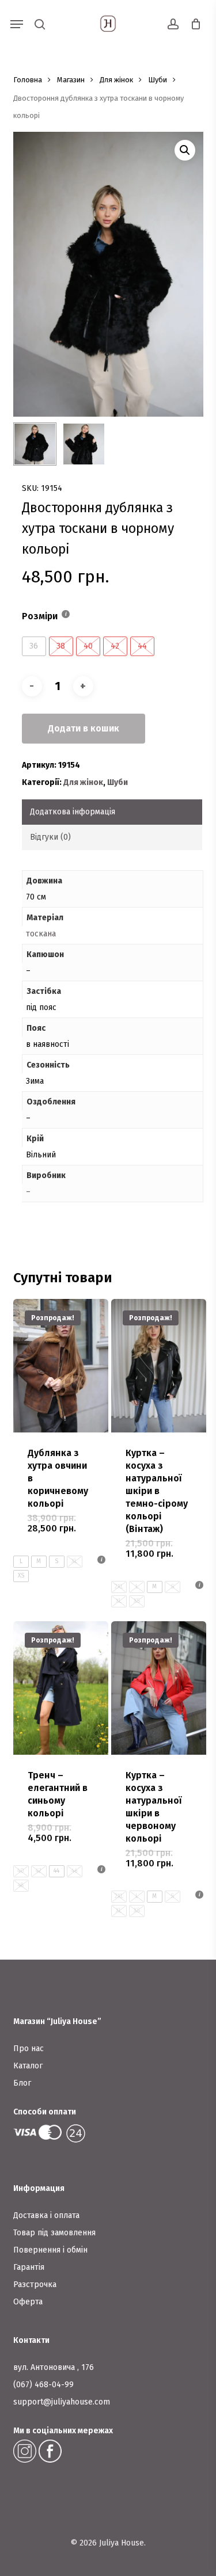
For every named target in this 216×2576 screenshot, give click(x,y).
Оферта (28, 2302)
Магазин (71, 80)
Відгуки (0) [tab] (50, 837)
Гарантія (29, 2267)
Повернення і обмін (50, 2250)
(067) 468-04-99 (43, 2385)
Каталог (28, 2066)
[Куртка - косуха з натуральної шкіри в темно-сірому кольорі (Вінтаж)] (159, 1366)
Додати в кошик (84, 728)
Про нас (29, 2049)
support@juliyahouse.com (62, 2402)
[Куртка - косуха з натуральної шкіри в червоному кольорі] (159, 1688)
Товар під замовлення (54, 2233)
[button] (17, 24)
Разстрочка (35, 2285)
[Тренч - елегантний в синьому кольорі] (61, 1688)
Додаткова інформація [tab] (73, 812)
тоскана (41, 934)
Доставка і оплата (46, 2215)
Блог (22, 2083)
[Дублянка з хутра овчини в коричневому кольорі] (61, 1366)
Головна (28, 80)
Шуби (158, 80)
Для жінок (116, 80)
